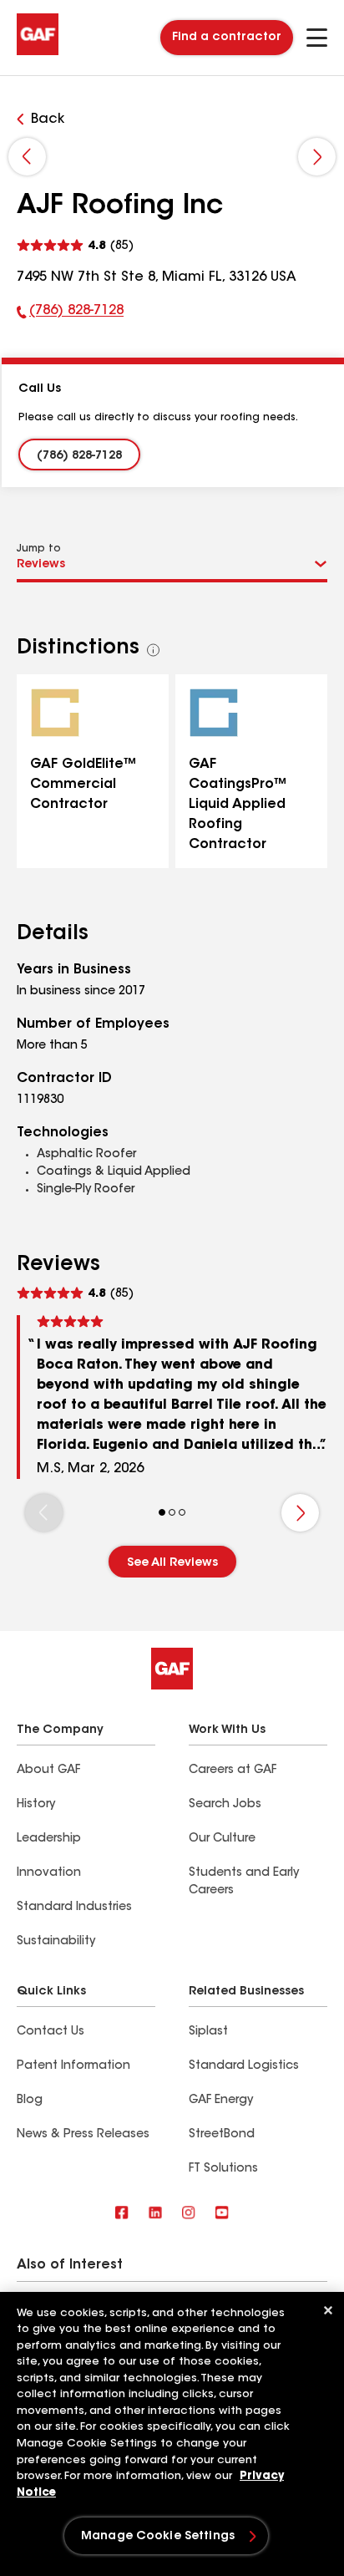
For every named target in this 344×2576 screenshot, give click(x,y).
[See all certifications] (154, 650)
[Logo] (38, 52)
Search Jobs (225, 1805)
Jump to (39, 549)
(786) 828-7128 (70, 314)
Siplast (208, 2032)
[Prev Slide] (27, 157)
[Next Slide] (317, 157)
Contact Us (51, 2032)
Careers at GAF (233, 1771)
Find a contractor (227, 38)
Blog (30, 2101)
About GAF (48, 1771)
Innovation (49, 1873)
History (36, 1805)
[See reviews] (75, 244)
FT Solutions (223, 2169)
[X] (155, 2214)
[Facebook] (122, 2214)
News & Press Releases (83, 2135)
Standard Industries (74, 1908)
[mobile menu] (317, 38)
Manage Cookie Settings (158, 2537)
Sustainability (56, 1942)
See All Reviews (172, 1563)
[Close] (328, 2310)
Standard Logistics (244, 2066)
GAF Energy (221, 2101)
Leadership (49, 1839)
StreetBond (222, 2135)
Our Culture (222, 1839)
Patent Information (73, 2066)
